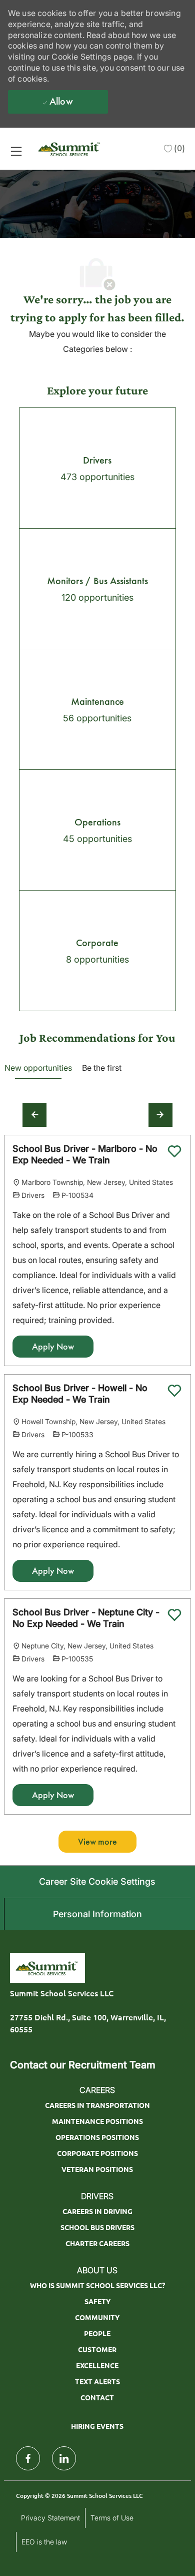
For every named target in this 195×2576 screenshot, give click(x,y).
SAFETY (97, 2301)
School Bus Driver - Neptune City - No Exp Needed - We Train (86, 1618)
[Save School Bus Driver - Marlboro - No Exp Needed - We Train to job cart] (174, 1151)
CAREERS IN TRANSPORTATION (97, 2105)
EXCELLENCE (97, 2365)
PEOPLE (97, 2333)
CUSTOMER (97, 2349)
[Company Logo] (70, 148)
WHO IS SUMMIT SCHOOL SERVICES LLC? (97, 2285)
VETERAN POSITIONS (97, 2169)
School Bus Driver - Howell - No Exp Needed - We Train (80, 1394)
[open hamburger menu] (16, 151)
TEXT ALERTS (97, 2381)
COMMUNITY (97, 2317)
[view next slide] (160, 1115)
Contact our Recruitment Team (83, 2065)
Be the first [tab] (102, 1068)
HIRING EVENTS (97, 2426)
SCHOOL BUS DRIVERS (97, 2227)
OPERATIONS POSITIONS (97, 2137)
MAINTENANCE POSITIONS (97, 2121)
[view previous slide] (34, 1115)
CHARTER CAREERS (97, 2243)
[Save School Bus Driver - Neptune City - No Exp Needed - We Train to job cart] (174, 1615)
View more (97, 1842)
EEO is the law (44, 2542)
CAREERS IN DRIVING (97, 2211)
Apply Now (53, 1347)
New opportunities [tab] (38, 1068)
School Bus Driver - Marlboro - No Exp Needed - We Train (85, 1154)
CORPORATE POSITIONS (97, 2153)
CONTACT (97, 2397)
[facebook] (28, 2458)
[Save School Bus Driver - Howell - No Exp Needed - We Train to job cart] (174, 1391)
